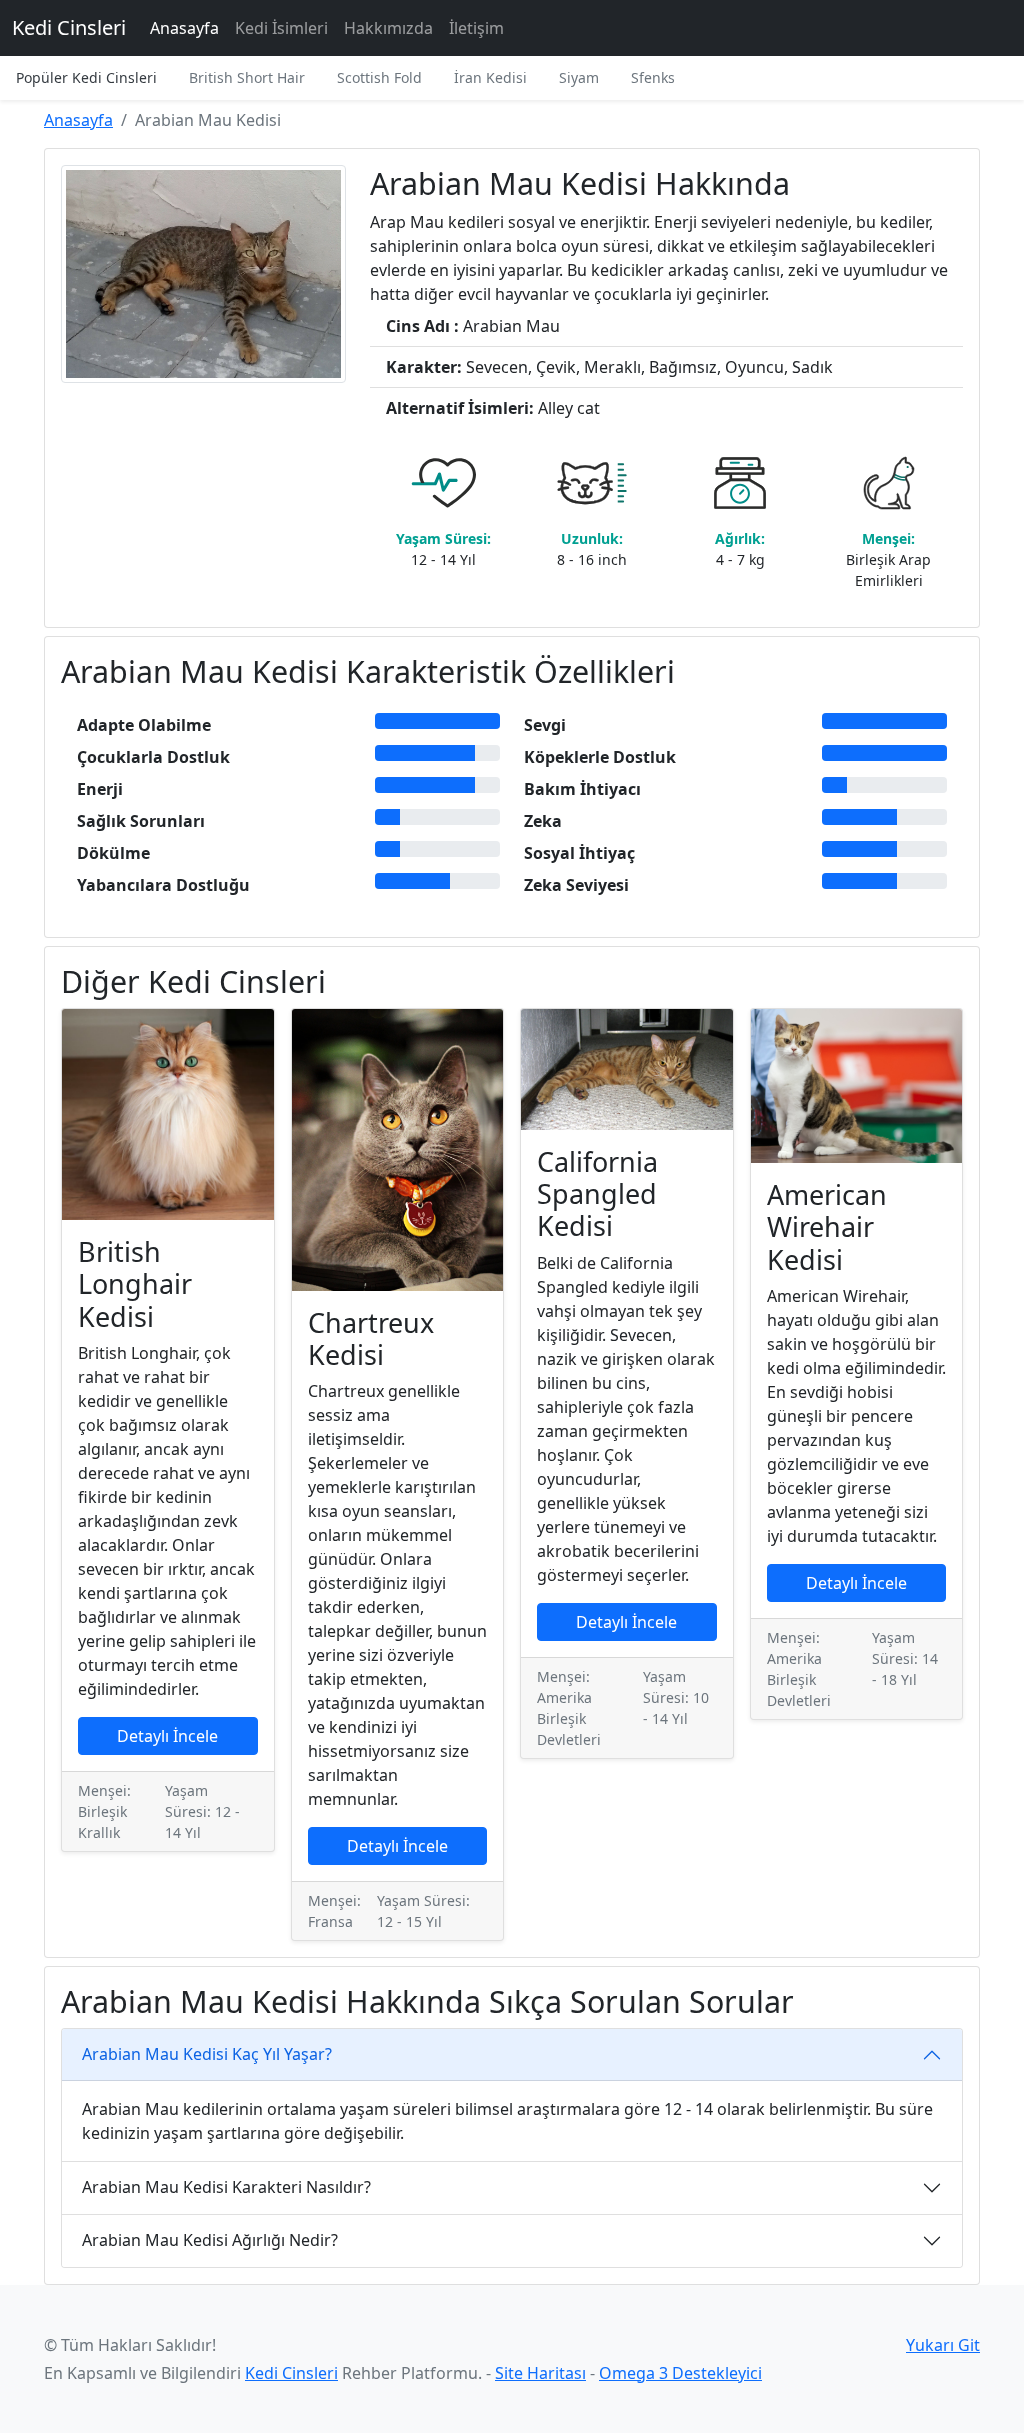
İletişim (476, 28)
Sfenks (653, 77)
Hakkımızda (388, 28)
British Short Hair (247, 77)
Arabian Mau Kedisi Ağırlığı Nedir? (210, 2240)
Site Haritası (540, 2373)
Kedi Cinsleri (69, 27)
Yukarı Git (943, 2345)
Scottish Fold (379, 77)
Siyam (579, 77)
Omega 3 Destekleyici (680, 2373)
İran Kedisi (490, 77)
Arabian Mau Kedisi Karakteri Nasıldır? (226, 2187)
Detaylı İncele (167, 1736)
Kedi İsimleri (281, 28)
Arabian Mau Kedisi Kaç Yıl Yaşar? (207, 2054)
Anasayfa (184, 28)
